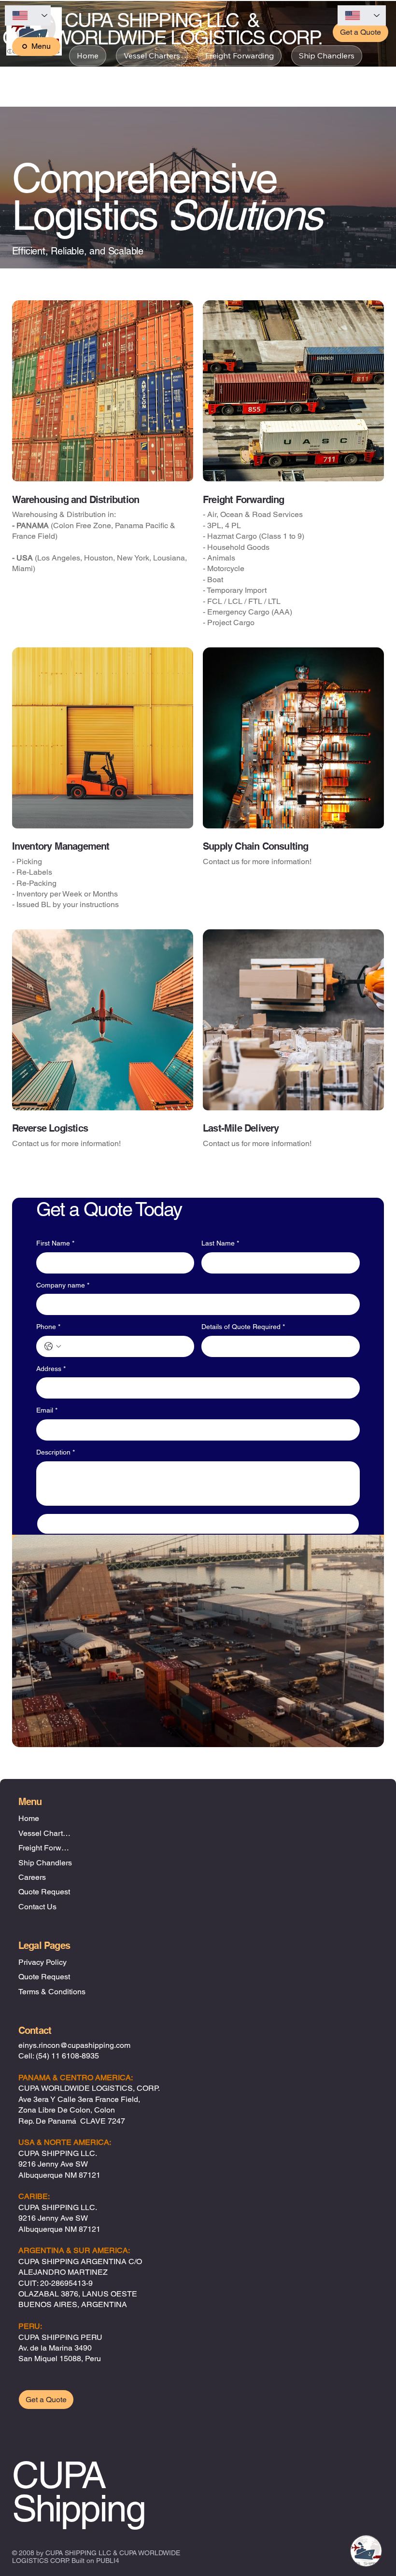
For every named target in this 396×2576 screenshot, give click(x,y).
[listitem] (103, 469)
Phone (48, 1327)
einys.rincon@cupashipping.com (74, 2045)
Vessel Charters (46, 1833)
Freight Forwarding (46, 1848)
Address (51, 1369)
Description (56, 1452)
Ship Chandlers (45, 1863)
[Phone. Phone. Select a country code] (53, 1346)
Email (47, 1410)
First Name (55, 1243)
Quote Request (44, 1892)
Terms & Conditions (52, 1992)
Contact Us (37, 1907)
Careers (32, 1877)
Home (29, 1818)
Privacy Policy (42, 1962)
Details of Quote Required (243, 1327)
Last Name (220, 1243)
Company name (63, 1285)
